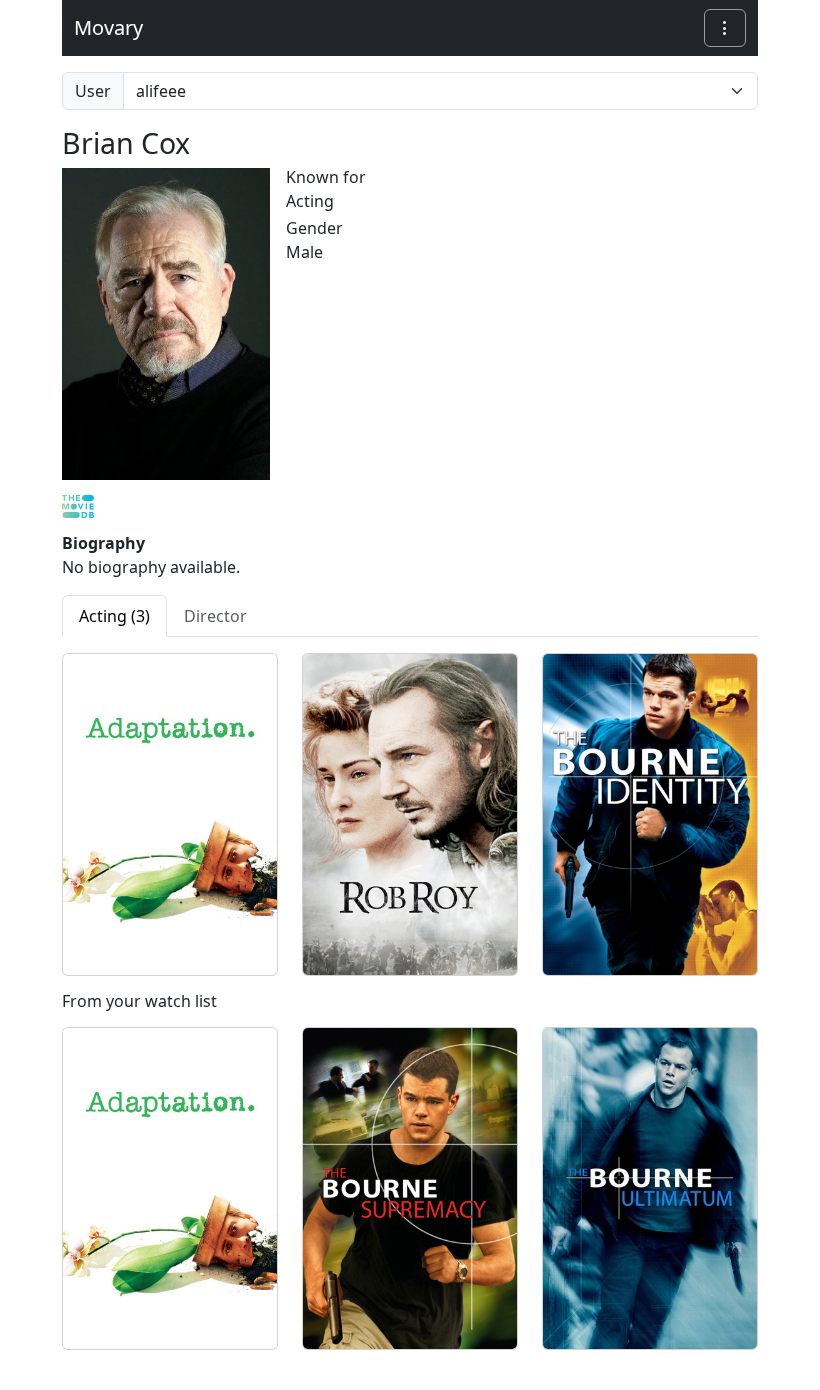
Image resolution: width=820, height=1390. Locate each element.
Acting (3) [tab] (114, 616)
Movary (108, 27)
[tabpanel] (410, 1009)
